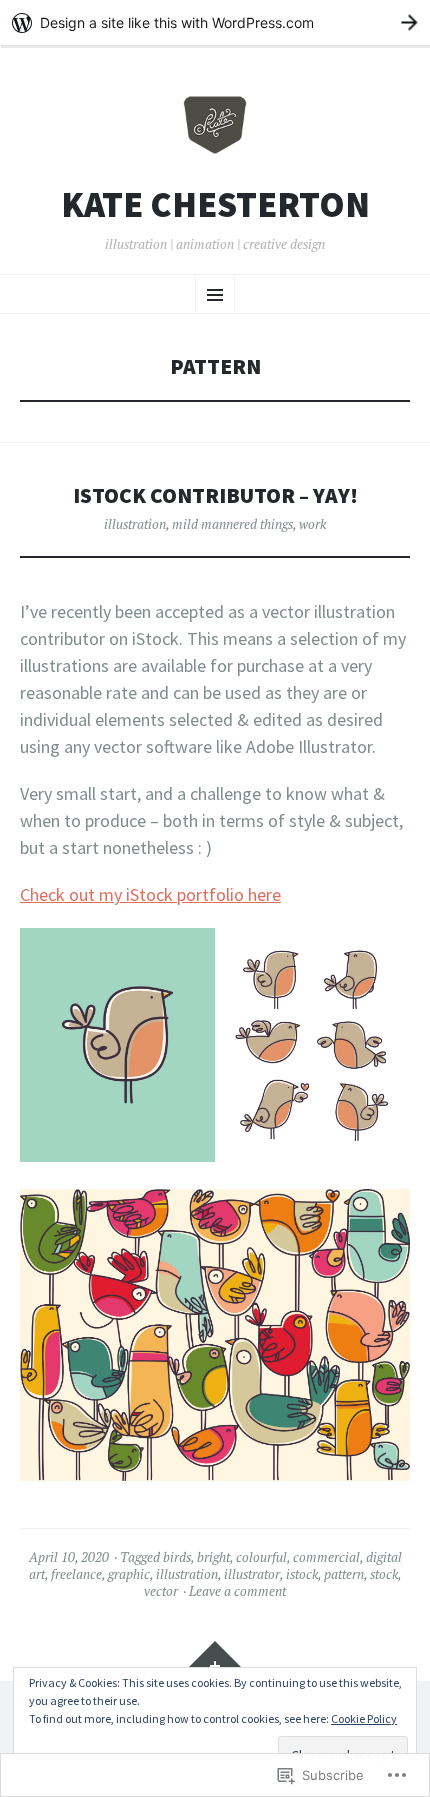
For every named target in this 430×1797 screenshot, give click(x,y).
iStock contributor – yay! (215, 495)
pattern (344, 1574)
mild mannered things (232, 524)
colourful (261, 1557)
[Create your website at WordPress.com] (215, 22)
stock (384, 1574)
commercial (326, 1557)
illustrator (252, 1574)
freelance (76, 1574)
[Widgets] (215, 1661)
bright (213, 1557)
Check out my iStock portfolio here (150, 894)
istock (302, 1574)
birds (177, 1557)
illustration (135, 524)
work (312, 524)
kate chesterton (215, 205)
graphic (129, 1574)
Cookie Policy (364, 1718)
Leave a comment (237, 1591)
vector (161, 1591)
